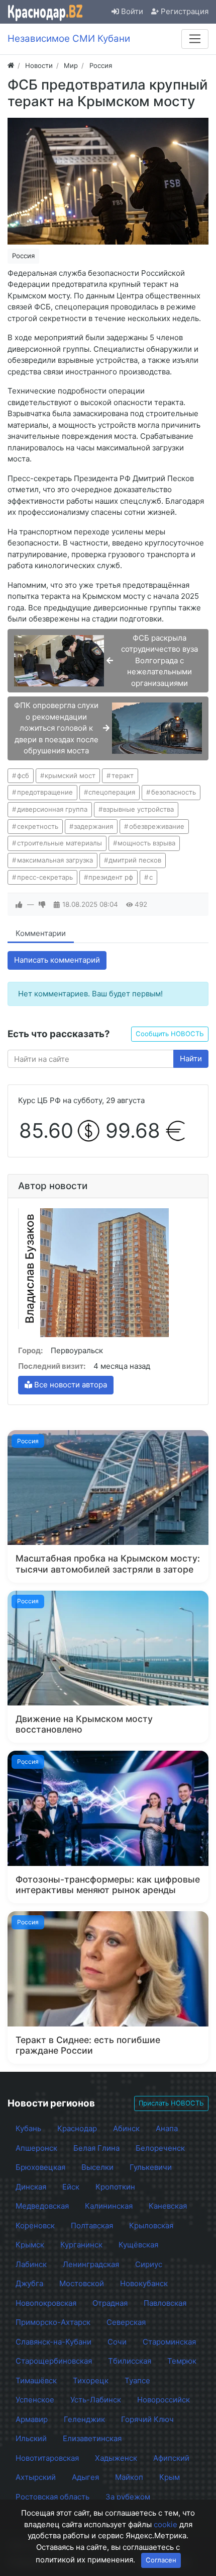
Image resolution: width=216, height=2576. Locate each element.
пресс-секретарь (45, 877)
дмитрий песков (135, 860)
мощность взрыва (146, 843)
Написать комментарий (57, 960)
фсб (23, 775)
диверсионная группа (52, 809)
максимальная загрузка (55, 860)
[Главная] (11, 65)
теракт (123, 775)
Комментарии (41, 933)
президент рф (111, 877)
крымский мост (70, 775)
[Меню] (195, 39)
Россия (23, 256)
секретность (38, 826)
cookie (166, 2524)
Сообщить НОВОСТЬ (170, 1034)
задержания (93, 826)
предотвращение (45, 792)
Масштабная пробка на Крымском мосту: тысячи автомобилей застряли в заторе (108, 1564)
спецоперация (112, 792)
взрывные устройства (138, 809)
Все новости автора (70, 1385)
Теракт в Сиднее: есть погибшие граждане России (88, 2045)
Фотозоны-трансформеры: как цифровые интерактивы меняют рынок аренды (108, 1885)
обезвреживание (157, 826)
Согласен (161, 2560)
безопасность (174, 792)
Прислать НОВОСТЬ (171, 2103)
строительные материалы (60, 843)
